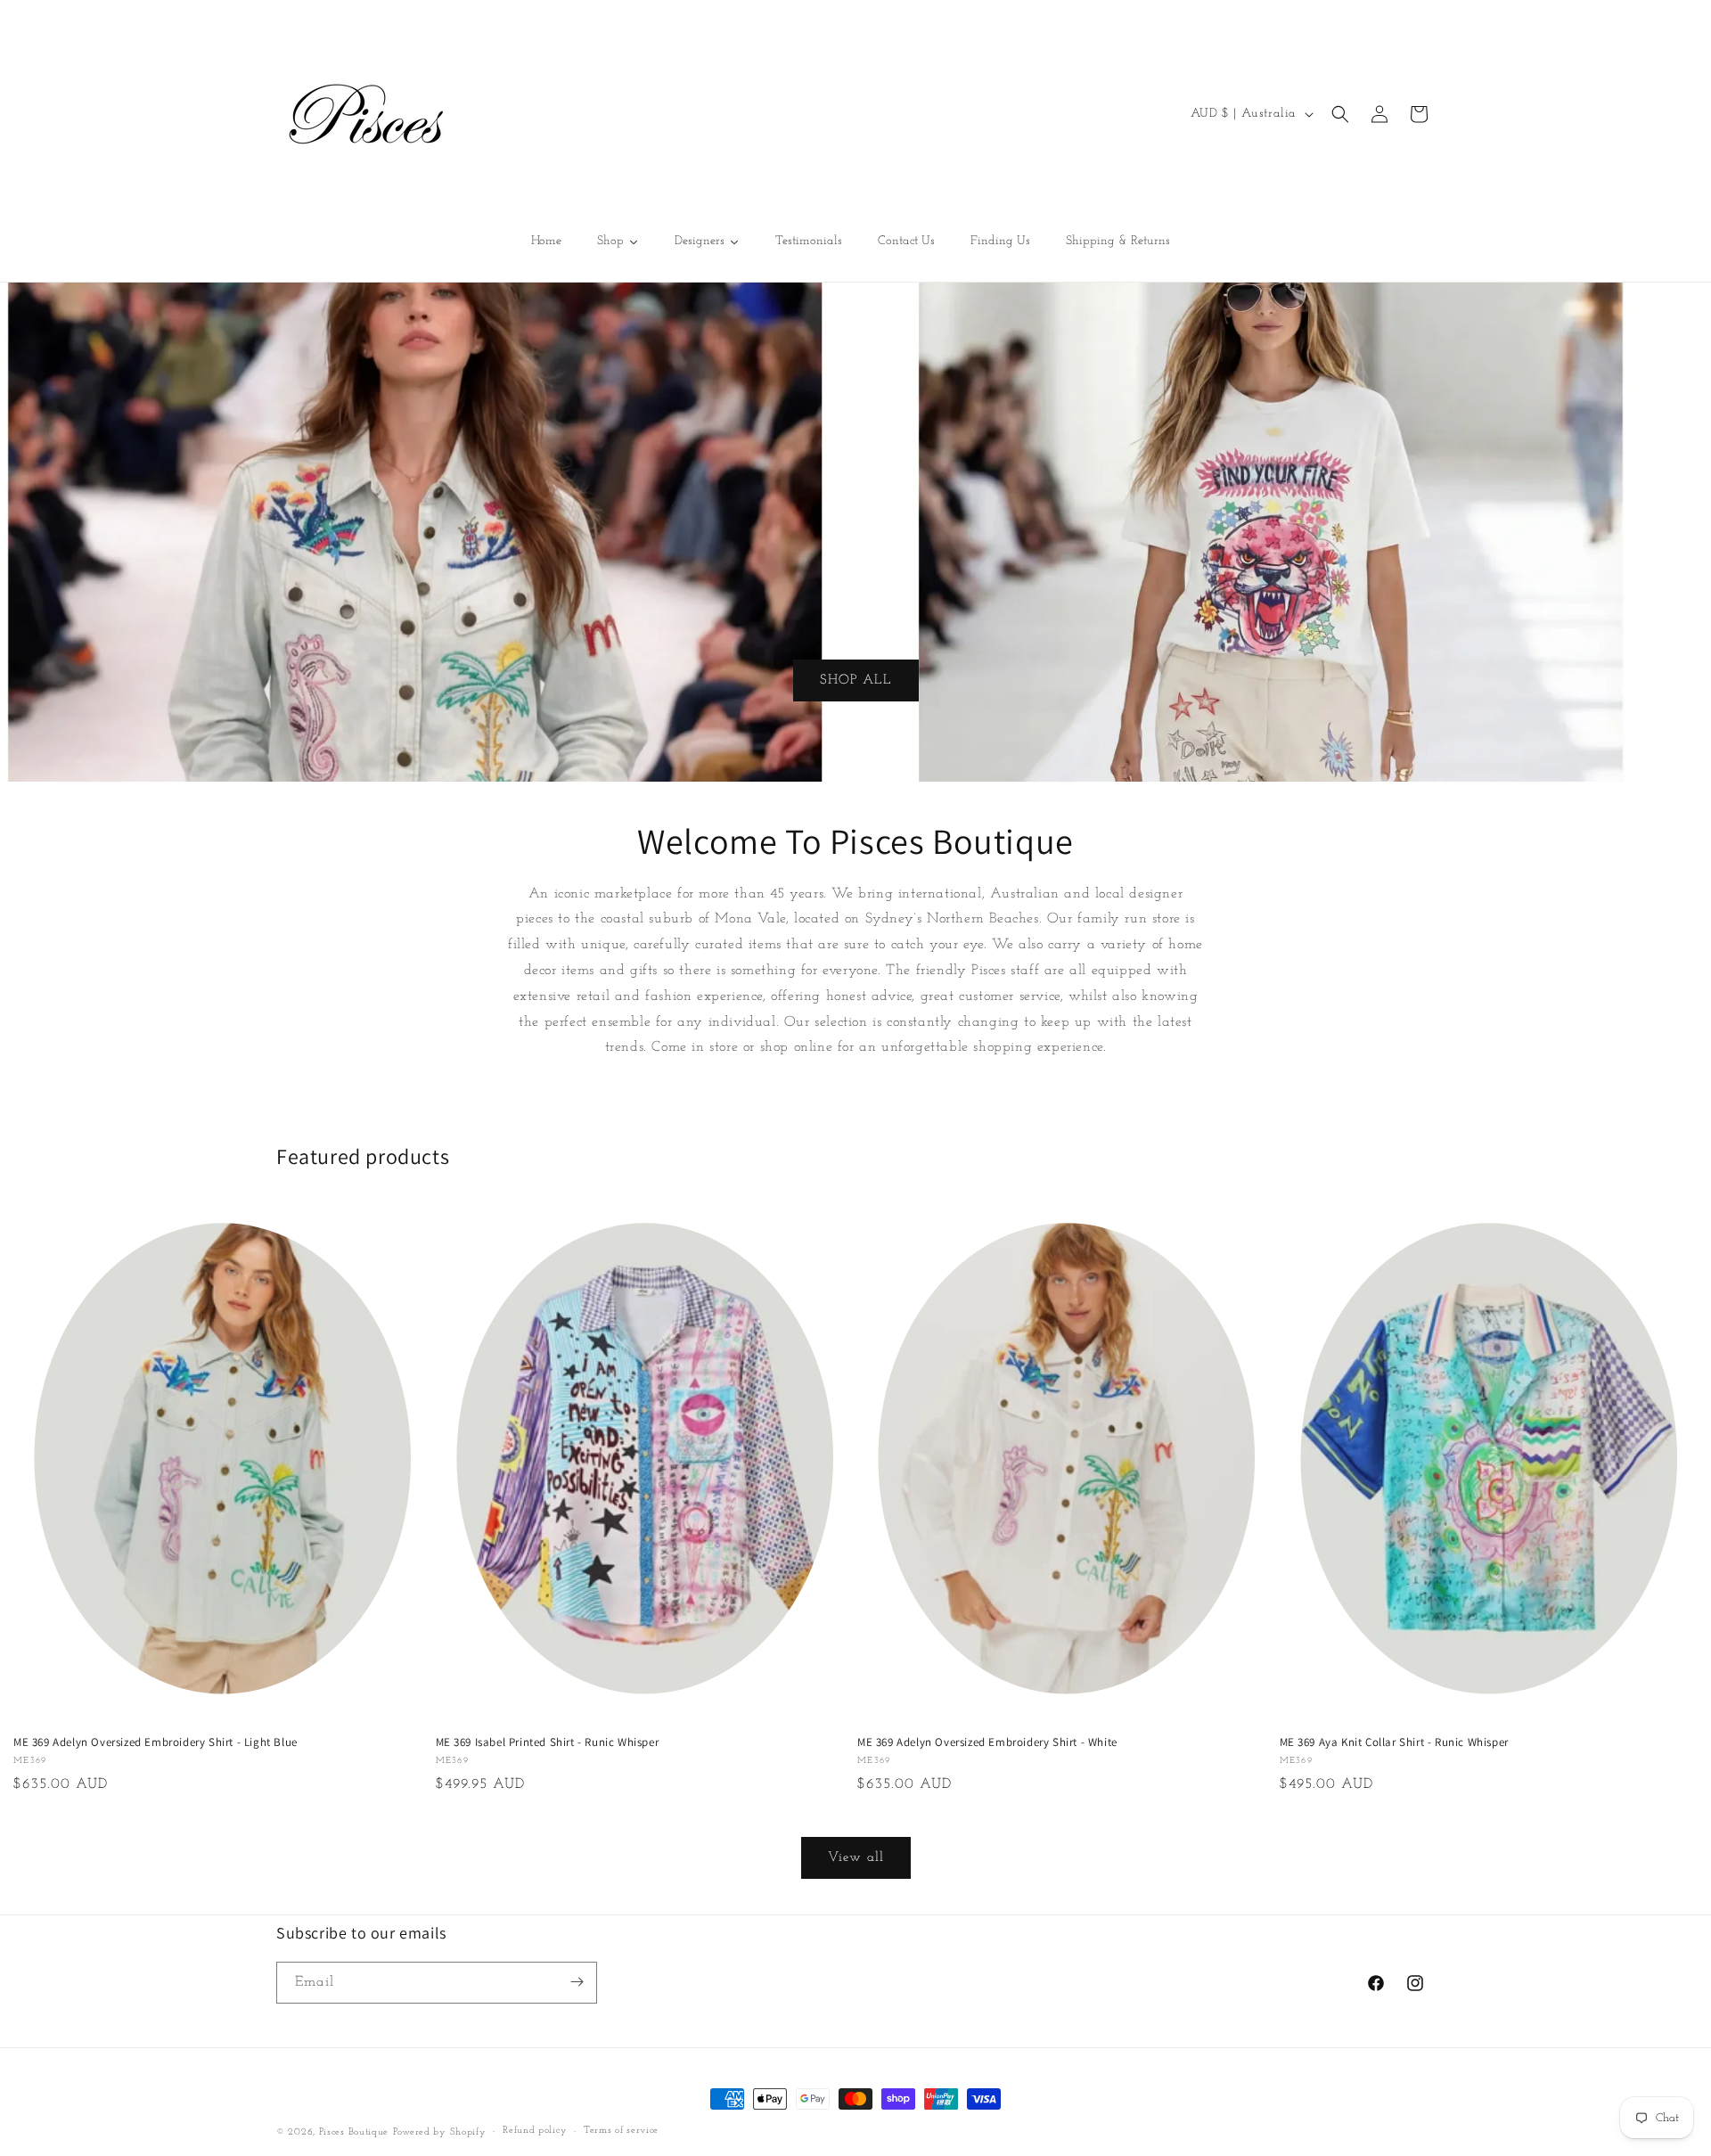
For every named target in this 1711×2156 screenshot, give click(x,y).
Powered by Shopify (440, 2132)
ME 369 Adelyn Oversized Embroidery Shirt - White (987, 1742)
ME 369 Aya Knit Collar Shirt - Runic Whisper (1394, 1742)
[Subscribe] (577, 1982)
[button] (1340, 114)
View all (856, 1858)
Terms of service (621, 2131)
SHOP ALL (856, 680)
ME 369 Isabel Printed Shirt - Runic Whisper (548, 1742)
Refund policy (535, 2131)
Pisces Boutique (354, 2132)
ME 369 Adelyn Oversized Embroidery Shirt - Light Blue (156, 1742)
